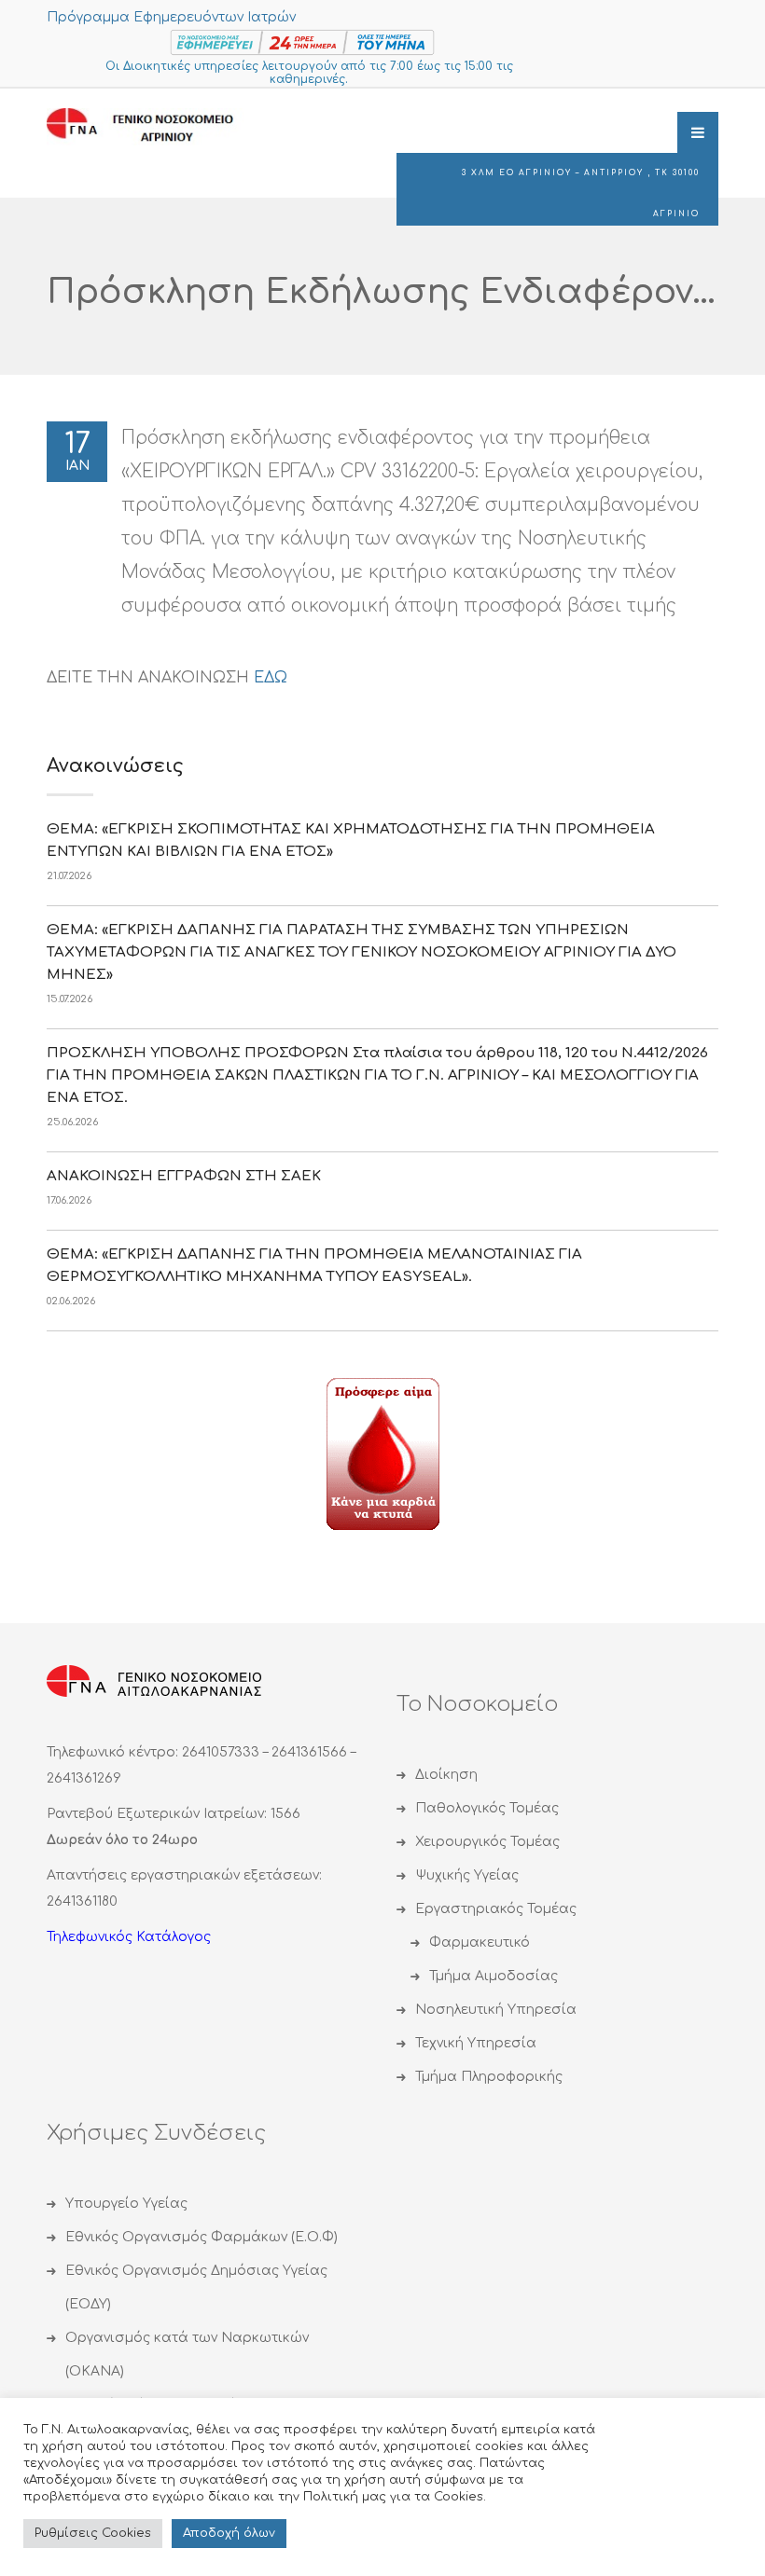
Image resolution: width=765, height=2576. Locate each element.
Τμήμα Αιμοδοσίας (494, 1976)
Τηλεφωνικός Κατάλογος (129, 1937)
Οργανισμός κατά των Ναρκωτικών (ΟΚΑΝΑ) (187, 2355)
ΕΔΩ (271, 678)
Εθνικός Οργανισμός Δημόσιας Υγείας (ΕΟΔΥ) (196, 2287)
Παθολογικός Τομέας (487, 1808)
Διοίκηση (446, 1775)
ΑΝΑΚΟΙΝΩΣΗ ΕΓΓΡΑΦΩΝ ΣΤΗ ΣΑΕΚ (184, 1176)
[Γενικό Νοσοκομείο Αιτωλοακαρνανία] (154, 126)
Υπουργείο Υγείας (126, 2204)
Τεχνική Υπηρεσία (476, 2043)
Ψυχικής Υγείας (467, 1875)
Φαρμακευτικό (480, 1942)
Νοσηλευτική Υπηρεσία (496, 2010)
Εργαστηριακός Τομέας (496, 1909)
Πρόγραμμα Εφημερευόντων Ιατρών (171, 17)
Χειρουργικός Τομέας (487, 1842)
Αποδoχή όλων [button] (229, 2533)
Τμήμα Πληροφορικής (489, 2077)
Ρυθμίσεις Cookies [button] (93, 2533)
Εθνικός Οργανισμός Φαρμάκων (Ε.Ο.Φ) (202, 2237)
